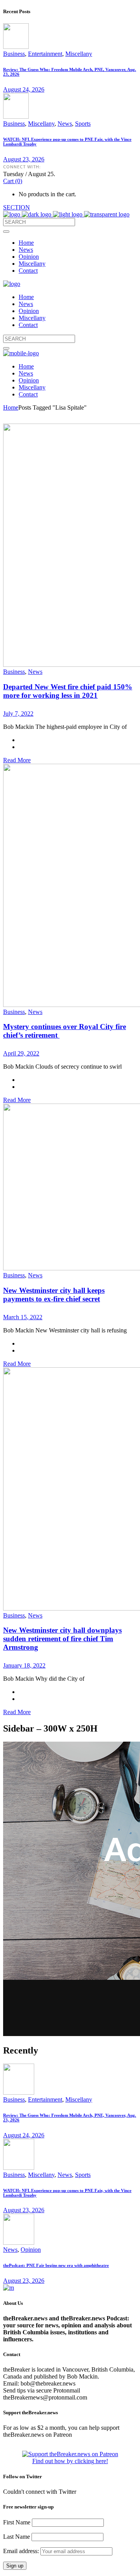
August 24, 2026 (24, 89)
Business (14, 54)
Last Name (17, 2537)
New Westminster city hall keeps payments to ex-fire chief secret (54, 1295)
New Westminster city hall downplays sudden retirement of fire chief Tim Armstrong (62, 1639)
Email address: (22, 2551)
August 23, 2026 (24, 159)
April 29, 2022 (21, 1053)
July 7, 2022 (18, 714)
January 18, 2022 (24, 1665)
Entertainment (45, 54)
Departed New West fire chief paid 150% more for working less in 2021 (68, 691)
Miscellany (79, 54)
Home (11, 407)
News (65, 124)
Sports (83, 124)
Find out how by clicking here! (70, 2461)
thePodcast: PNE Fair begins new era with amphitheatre (56, 2265)
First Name (17, 2522)
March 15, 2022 (23, 1317)
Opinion (31, 2250)
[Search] (6, 232)
